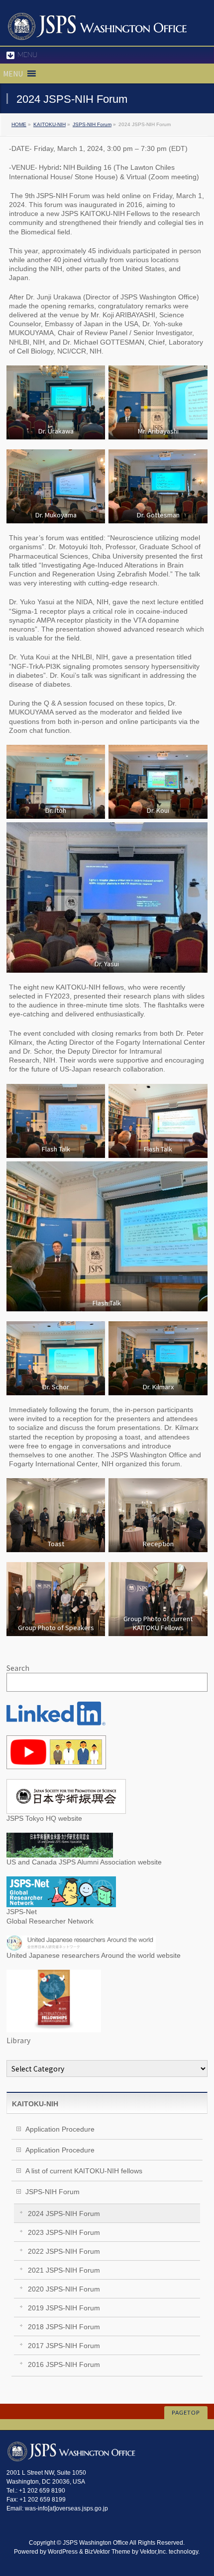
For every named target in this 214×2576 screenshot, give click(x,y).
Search (18, 1668)
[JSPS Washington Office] (97, 29)
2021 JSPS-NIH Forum (64, 2270)
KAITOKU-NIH (50, 124)
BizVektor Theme (107, 2552)
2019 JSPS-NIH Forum (64, 2308)
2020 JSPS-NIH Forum (64, 2289)
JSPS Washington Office (96, 2543)
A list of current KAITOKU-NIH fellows (84, 2171)
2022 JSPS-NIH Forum (64, 2251)
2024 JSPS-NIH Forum (64, 2214)
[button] (13, 73)
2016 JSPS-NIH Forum (64, 2364)
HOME (19, 124)
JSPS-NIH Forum (92, 124)
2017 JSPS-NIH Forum (64, 2346)
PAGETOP (186, 2413)
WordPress (63, 2552)
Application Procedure (60, 2129)
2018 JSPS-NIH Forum (64, 2327)
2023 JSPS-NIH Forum (64, 2232)
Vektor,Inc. (154, 2552)
